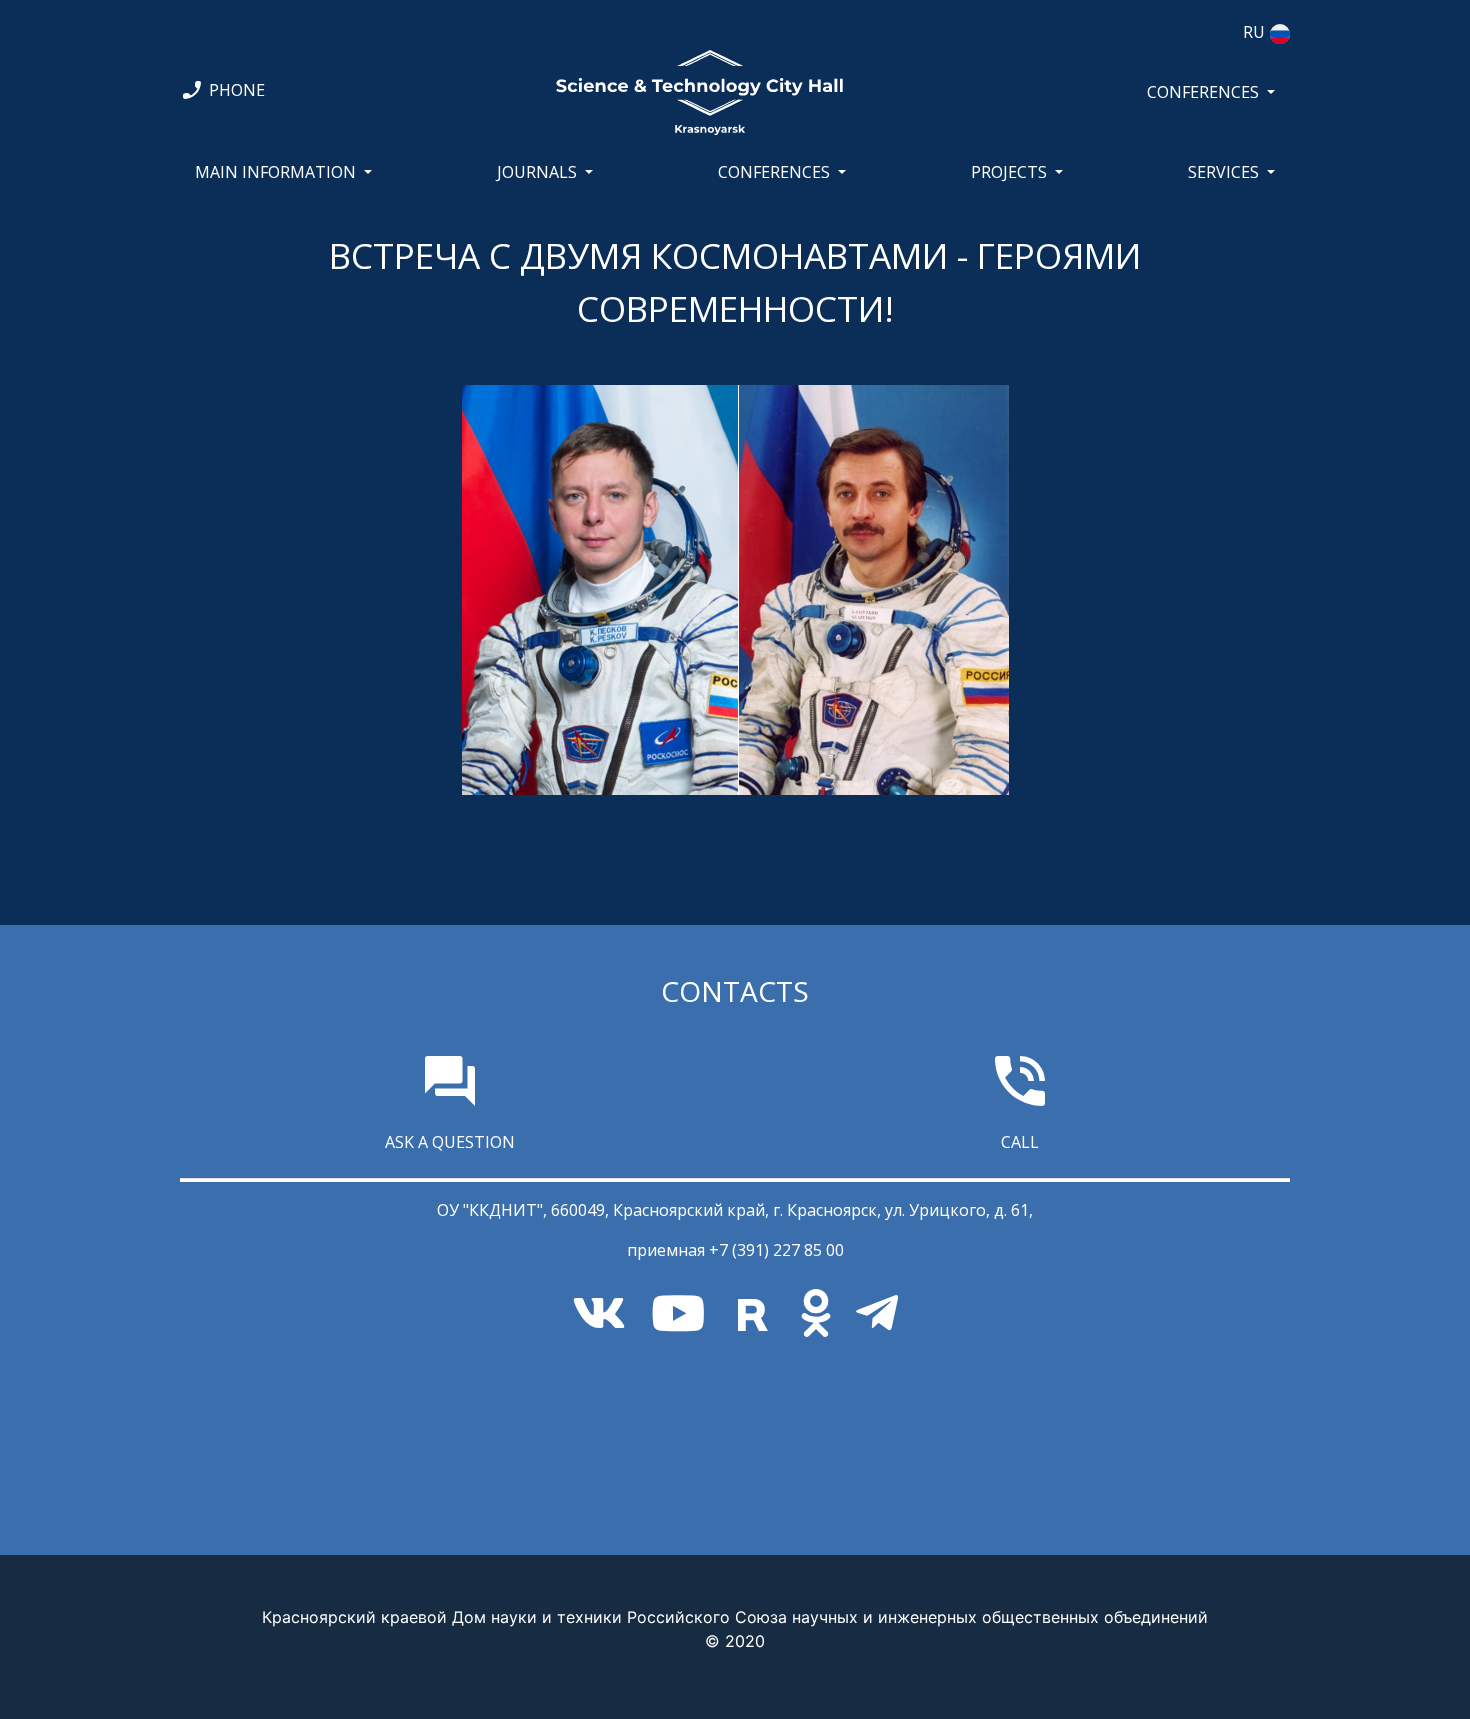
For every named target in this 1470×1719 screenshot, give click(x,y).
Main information (275, 172)
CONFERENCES (1203, 92)
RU (1254, 32)
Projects (1009, 172)
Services (1223, 172)
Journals (537, 172)
